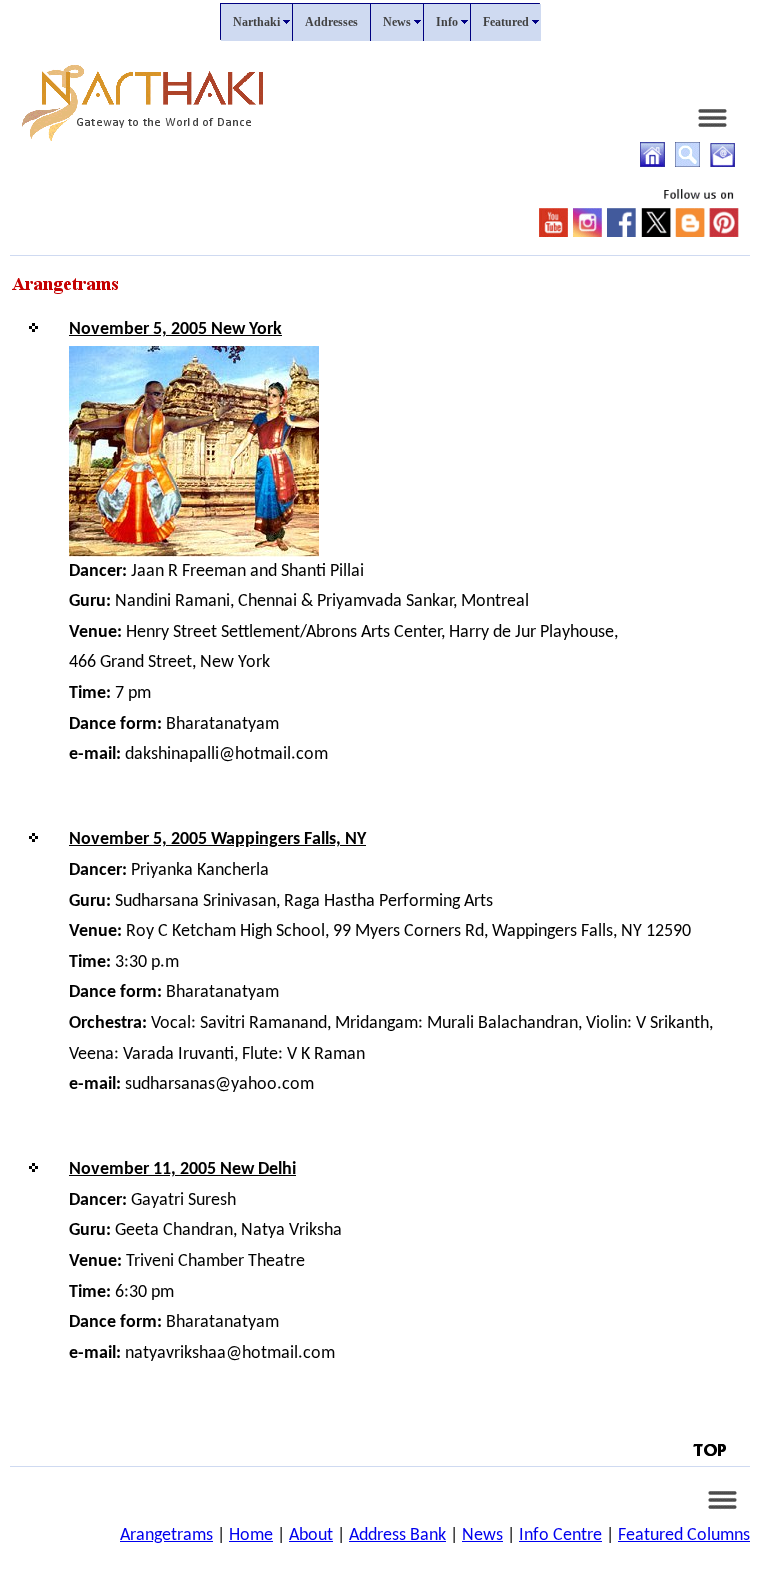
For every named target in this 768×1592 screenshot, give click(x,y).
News (482, 1535)
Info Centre (560, 1535)
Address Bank (397, 1535)
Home (251, 1535)
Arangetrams (166, 1535)
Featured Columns (684, 1535)
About (311, 1535)
